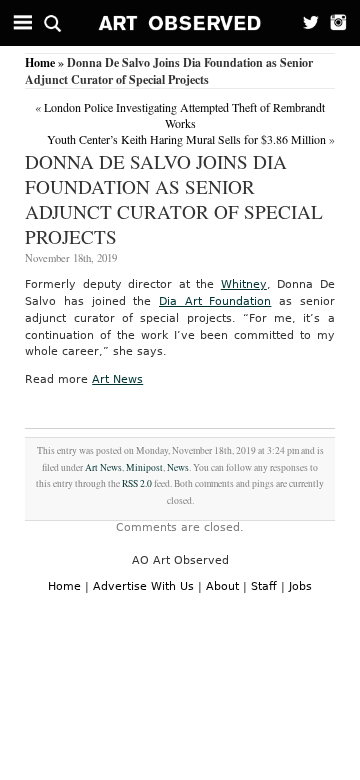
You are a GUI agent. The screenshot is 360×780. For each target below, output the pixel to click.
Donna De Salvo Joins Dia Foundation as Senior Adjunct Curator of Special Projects (174, 199)
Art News (117, 379)
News (178, 467)
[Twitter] (305, 23)
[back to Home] (180, 23)
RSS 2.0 (137, 483)
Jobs (300, 586)
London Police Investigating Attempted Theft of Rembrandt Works (184, 115)
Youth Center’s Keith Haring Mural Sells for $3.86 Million (186, 139)
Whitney (244, 284)
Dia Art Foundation (215, 301)
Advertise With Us (143, 586)
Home (40, 62)
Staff (264, 586)
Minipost (144, 467)
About (222, 586)
